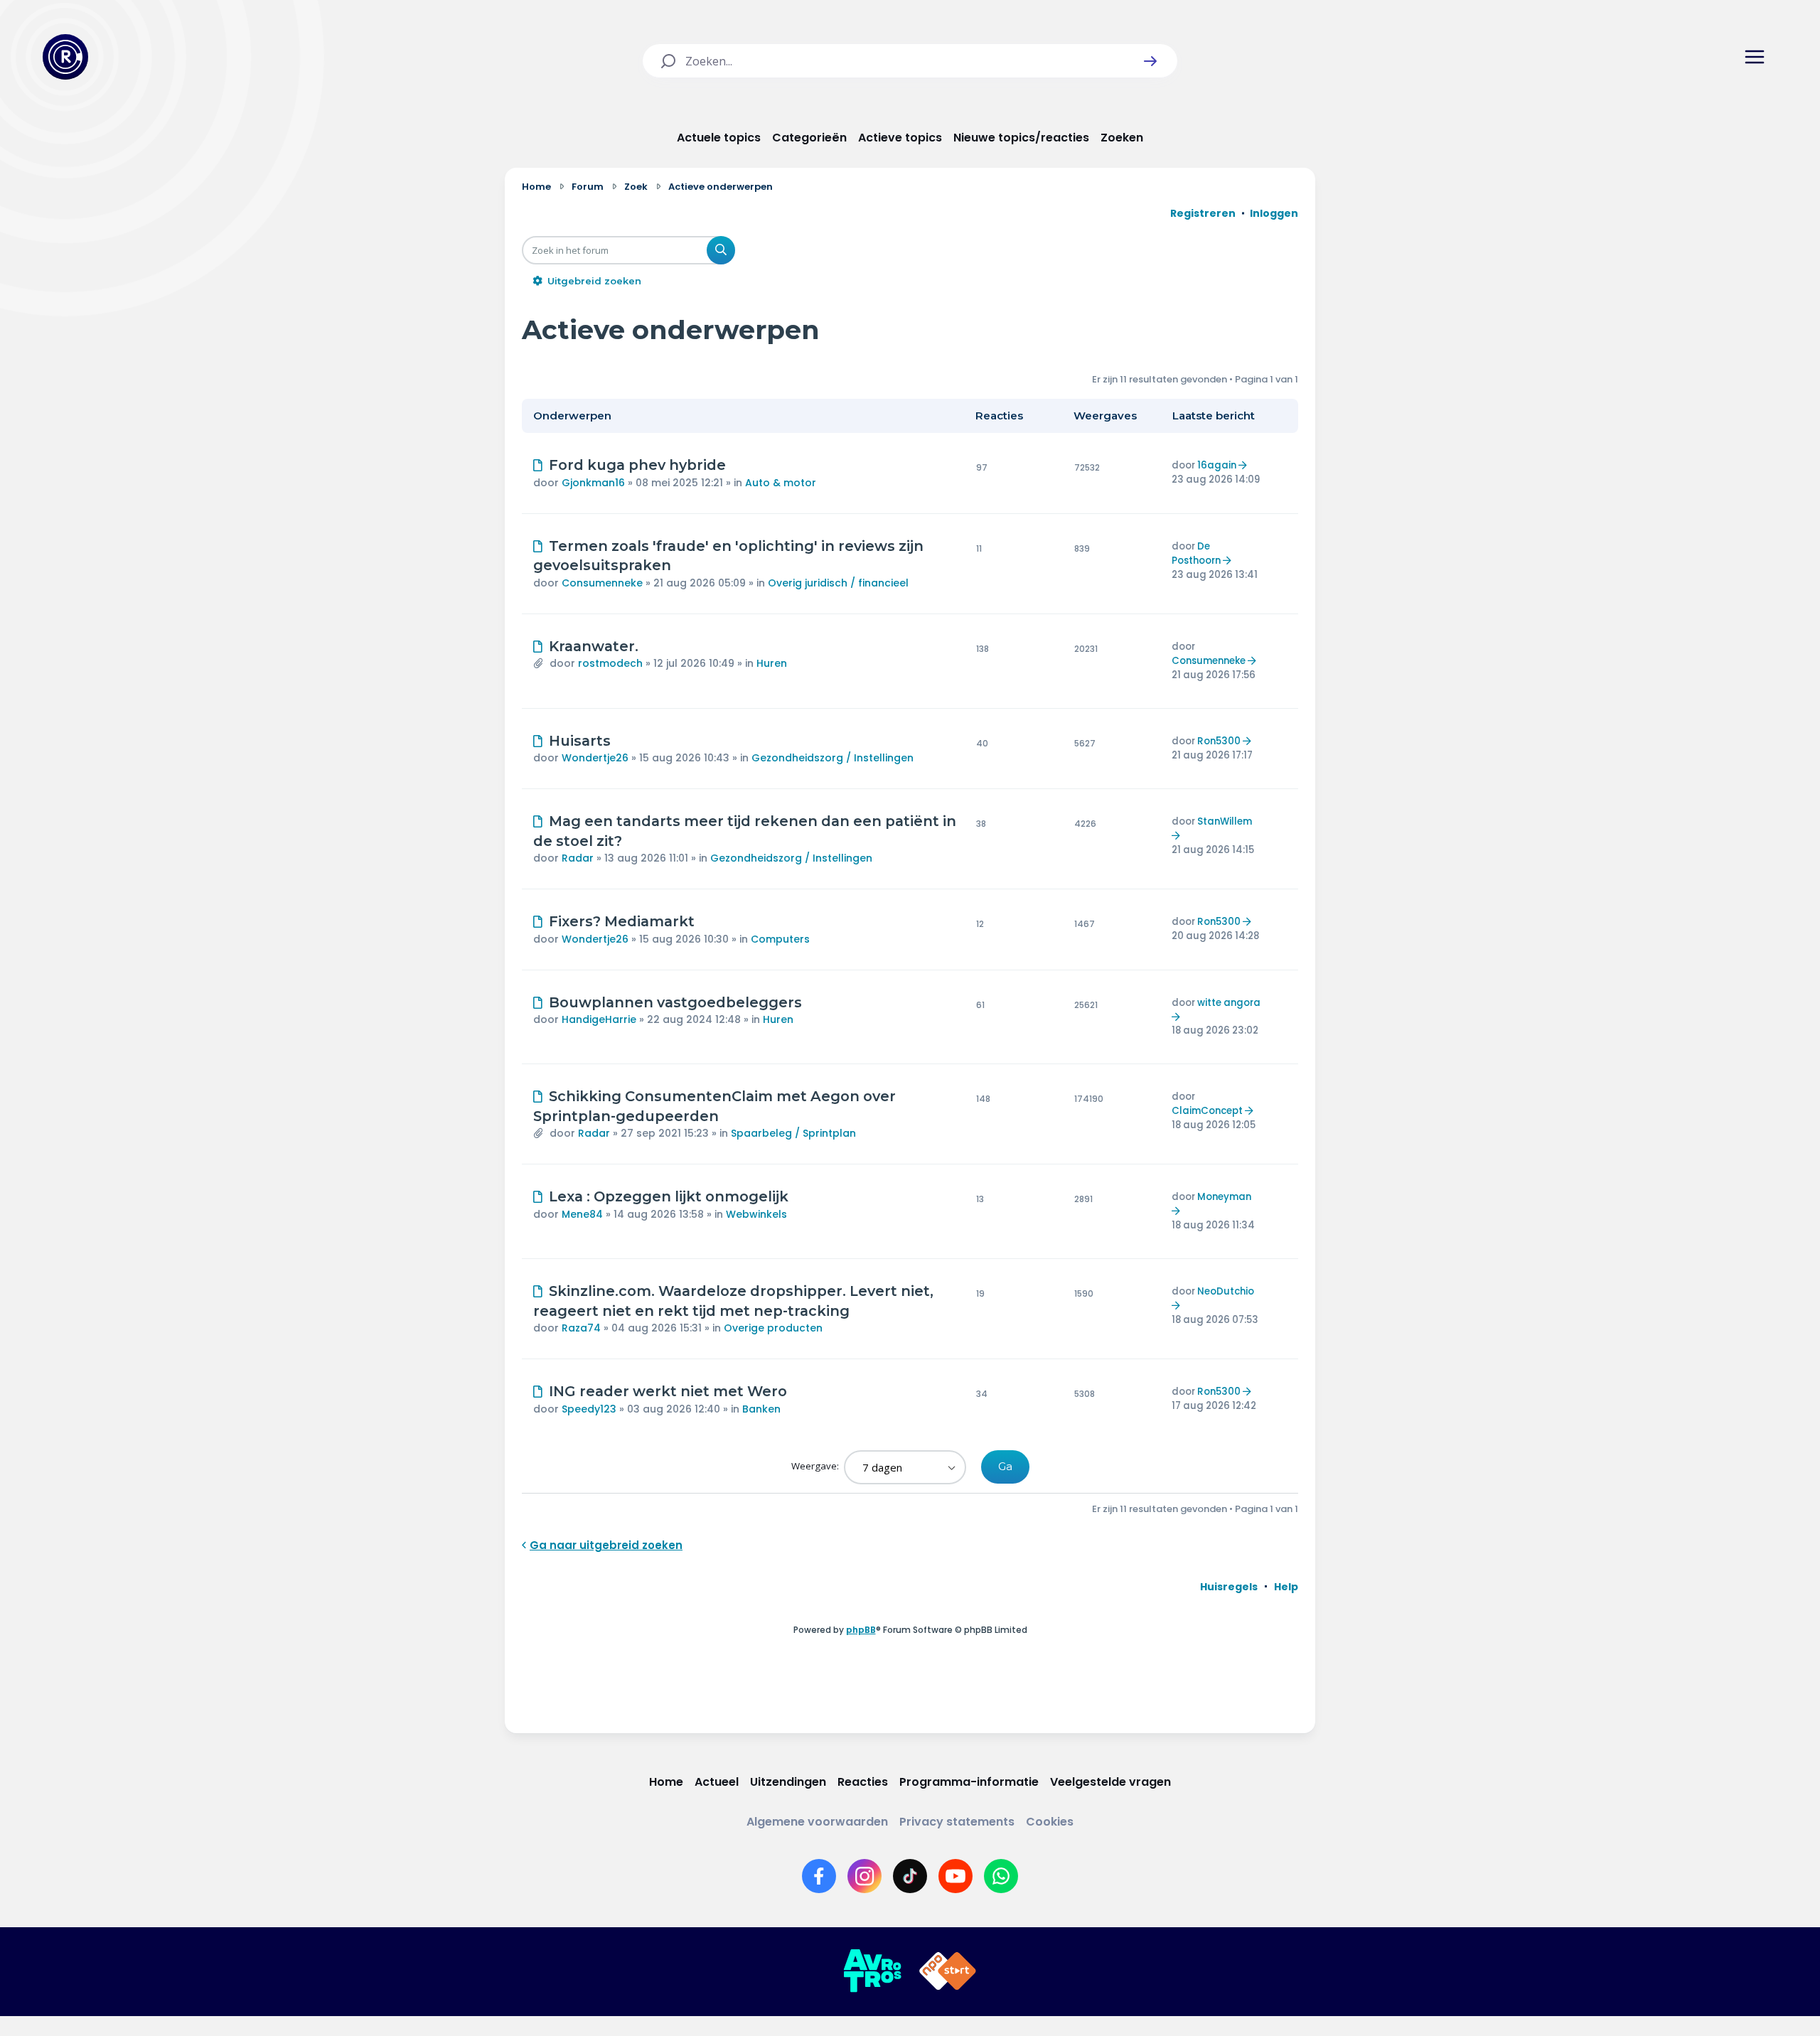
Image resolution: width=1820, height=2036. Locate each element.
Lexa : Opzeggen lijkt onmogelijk (669, 1196)
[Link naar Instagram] (864, 1876)
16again (1217, 465)
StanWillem (1225, 821)
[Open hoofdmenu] (1755, 57)
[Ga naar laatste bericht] (1244, 465)
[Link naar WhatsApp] (1001, 1876)
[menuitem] (1229, 1587)
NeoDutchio (1226, 1291)
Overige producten (773, 1328)
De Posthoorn (1196, 553)
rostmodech (610, 663)
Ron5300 (1219, 741)
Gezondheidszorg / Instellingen (833, 758)
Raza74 (581, 1328)
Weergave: (816, 1466)
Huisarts (580, 741)
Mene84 (582, 1214)
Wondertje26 (595, 758)
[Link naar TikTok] (910, 1876)
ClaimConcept (1207, 1111)
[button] (1150, 61)
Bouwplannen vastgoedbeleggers (675, 1002)
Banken (761, 1409)
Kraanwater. (594, 646)
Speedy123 (589, 1409)
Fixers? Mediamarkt (622, 921)
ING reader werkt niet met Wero (668, 1391)
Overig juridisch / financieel (838, 583)
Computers (780, 939)
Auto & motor (781, 483)
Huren (772, 663)
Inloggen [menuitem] (1274, 213)
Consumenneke (602, 583)
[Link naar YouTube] (955, 1876)
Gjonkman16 (593, 483)
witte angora (1229, 1003)
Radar (578, 858)
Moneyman (1224, 1197)
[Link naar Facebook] (819, 1876)
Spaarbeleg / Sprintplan (793, 1133)
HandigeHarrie (599, 1019)
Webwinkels (756, 1214)
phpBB (861, 1630)
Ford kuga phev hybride (637, 465)
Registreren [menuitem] (1203, 213)
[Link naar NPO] (948, 1971)
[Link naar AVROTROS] (872, 1971)
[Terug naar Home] (65, 57)
